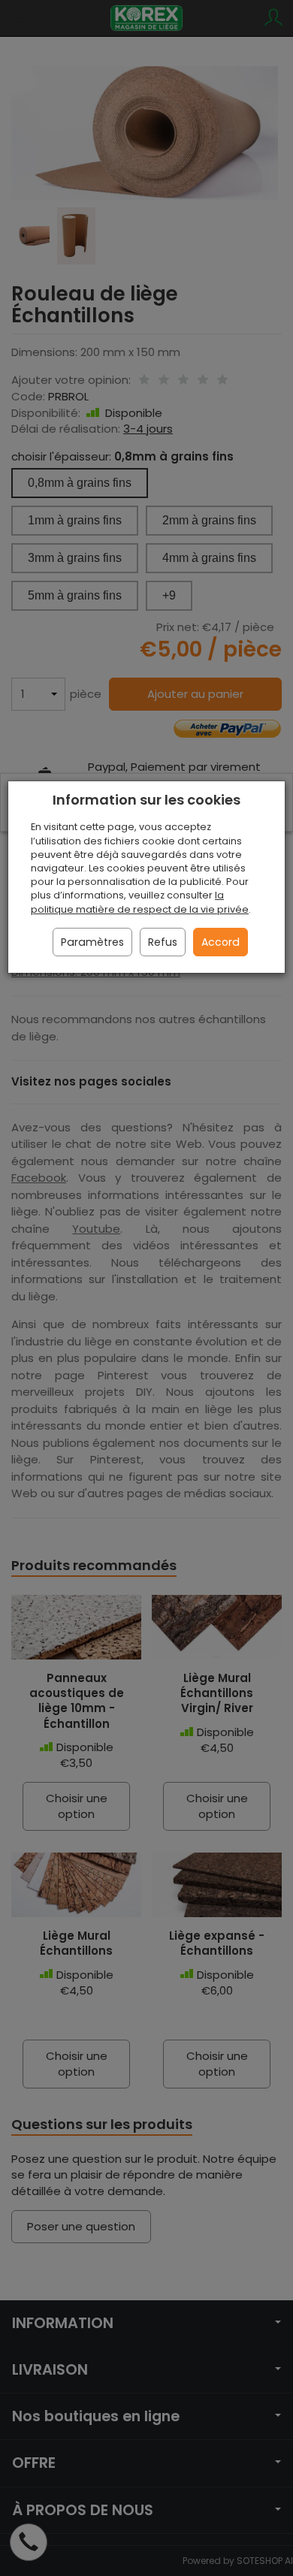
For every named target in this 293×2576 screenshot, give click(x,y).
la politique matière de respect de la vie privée (140, 902)
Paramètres (92, 942)
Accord (221, 942)
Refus (163, 942)
